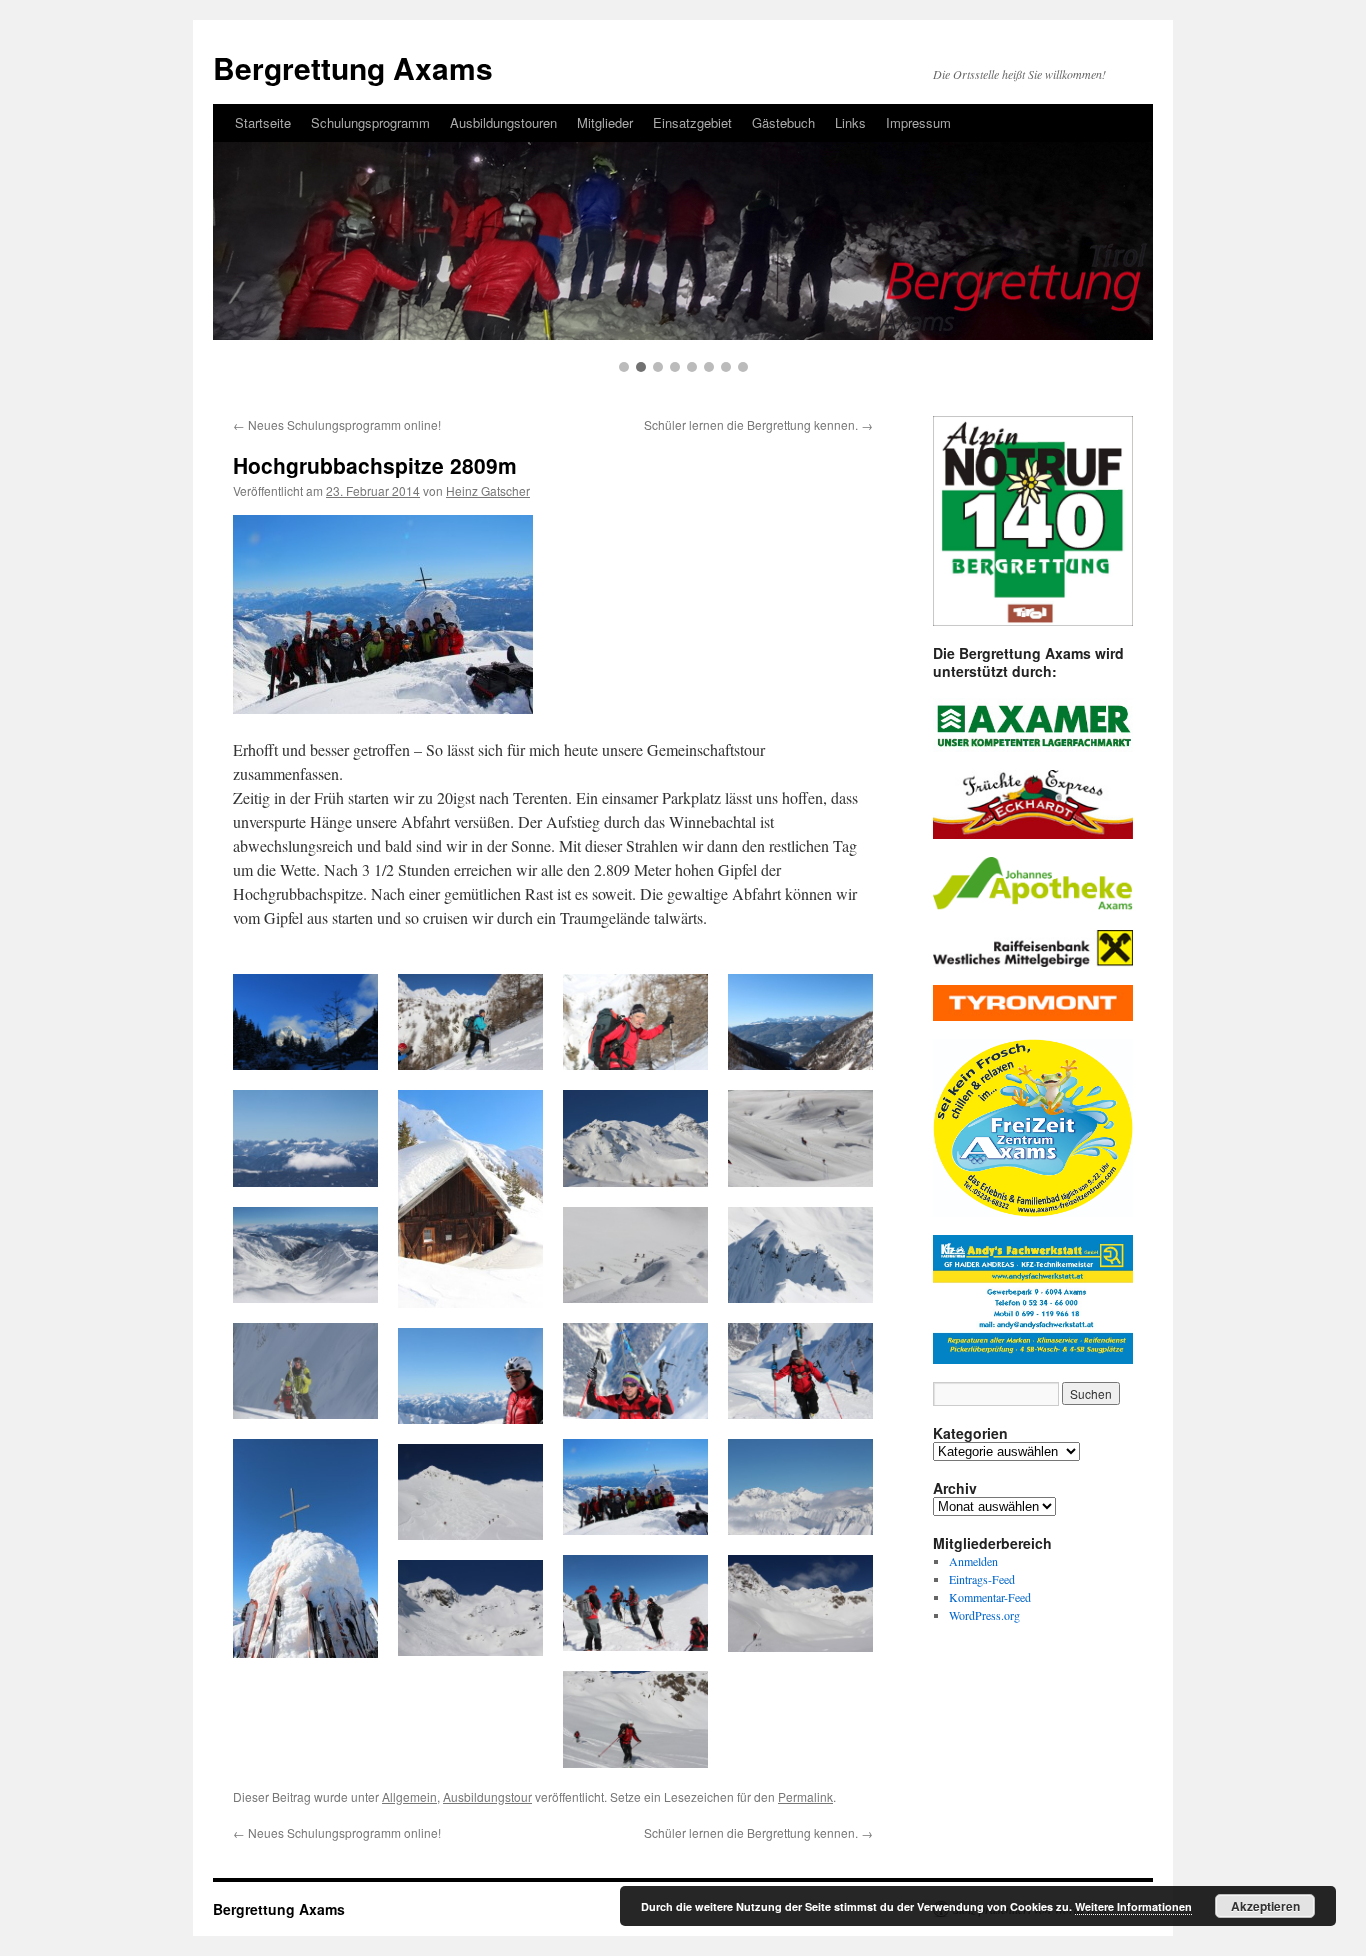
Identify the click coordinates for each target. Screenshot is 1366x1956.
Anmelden (973, 1561)
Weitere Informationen (1133, 1906)
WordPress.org (984, 1615)
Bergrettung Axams (279, 1909)
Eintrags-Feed (982, 1579)
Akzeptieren (1265, 1906)
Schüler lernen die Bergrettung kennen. (758, 424)
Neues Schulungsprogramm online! (337, 424)
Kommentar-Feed (990, 1597)
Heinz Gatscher (488, 490)
